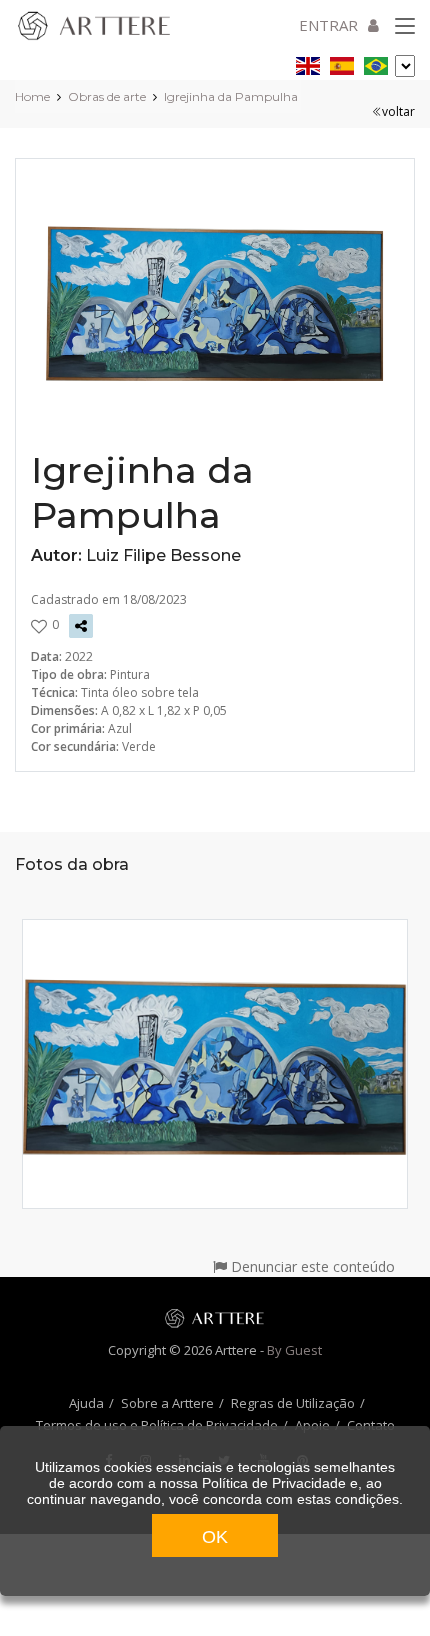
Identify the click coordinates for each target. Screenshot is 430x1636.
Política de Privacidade (274, 1483)
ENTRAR (328, 25)
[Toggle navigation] (405, 27)
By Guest (294, 1350)
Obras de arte (107, 96)
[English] (308, 62)
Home (32, 96)
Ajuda (86, 1403)
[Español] (342, 62)
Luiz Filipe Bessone (163, 555)
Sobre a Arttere (167, 1403)
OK (215, 1537)
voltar (398, 111)
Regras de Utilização (293, 1403)
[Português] (376, 62)
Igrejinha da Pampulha (231, 96)
